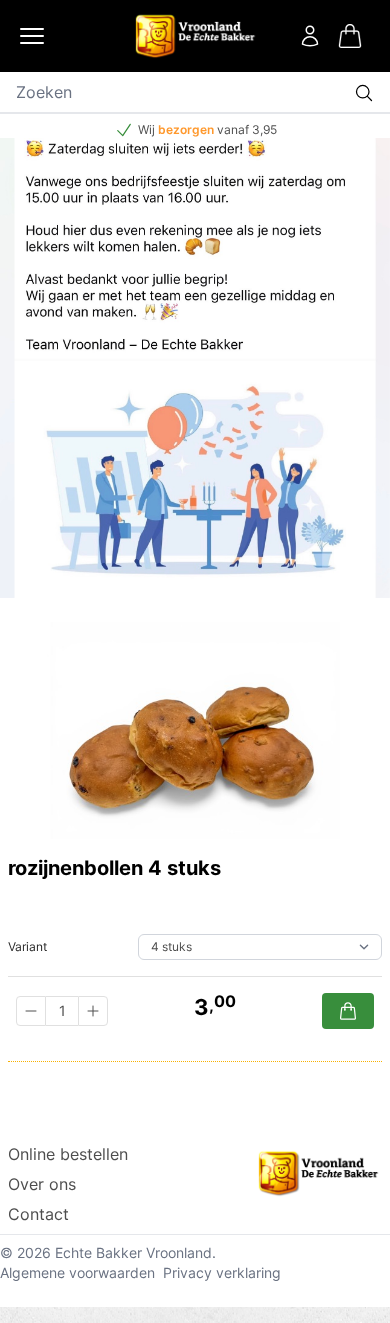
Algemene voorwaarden (77, 1272)
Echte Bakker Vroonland (133, 1252)
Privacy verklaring (222, 1272)
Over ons (42, 1184)
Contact (38, 1214)
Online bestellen (68, 1154)
